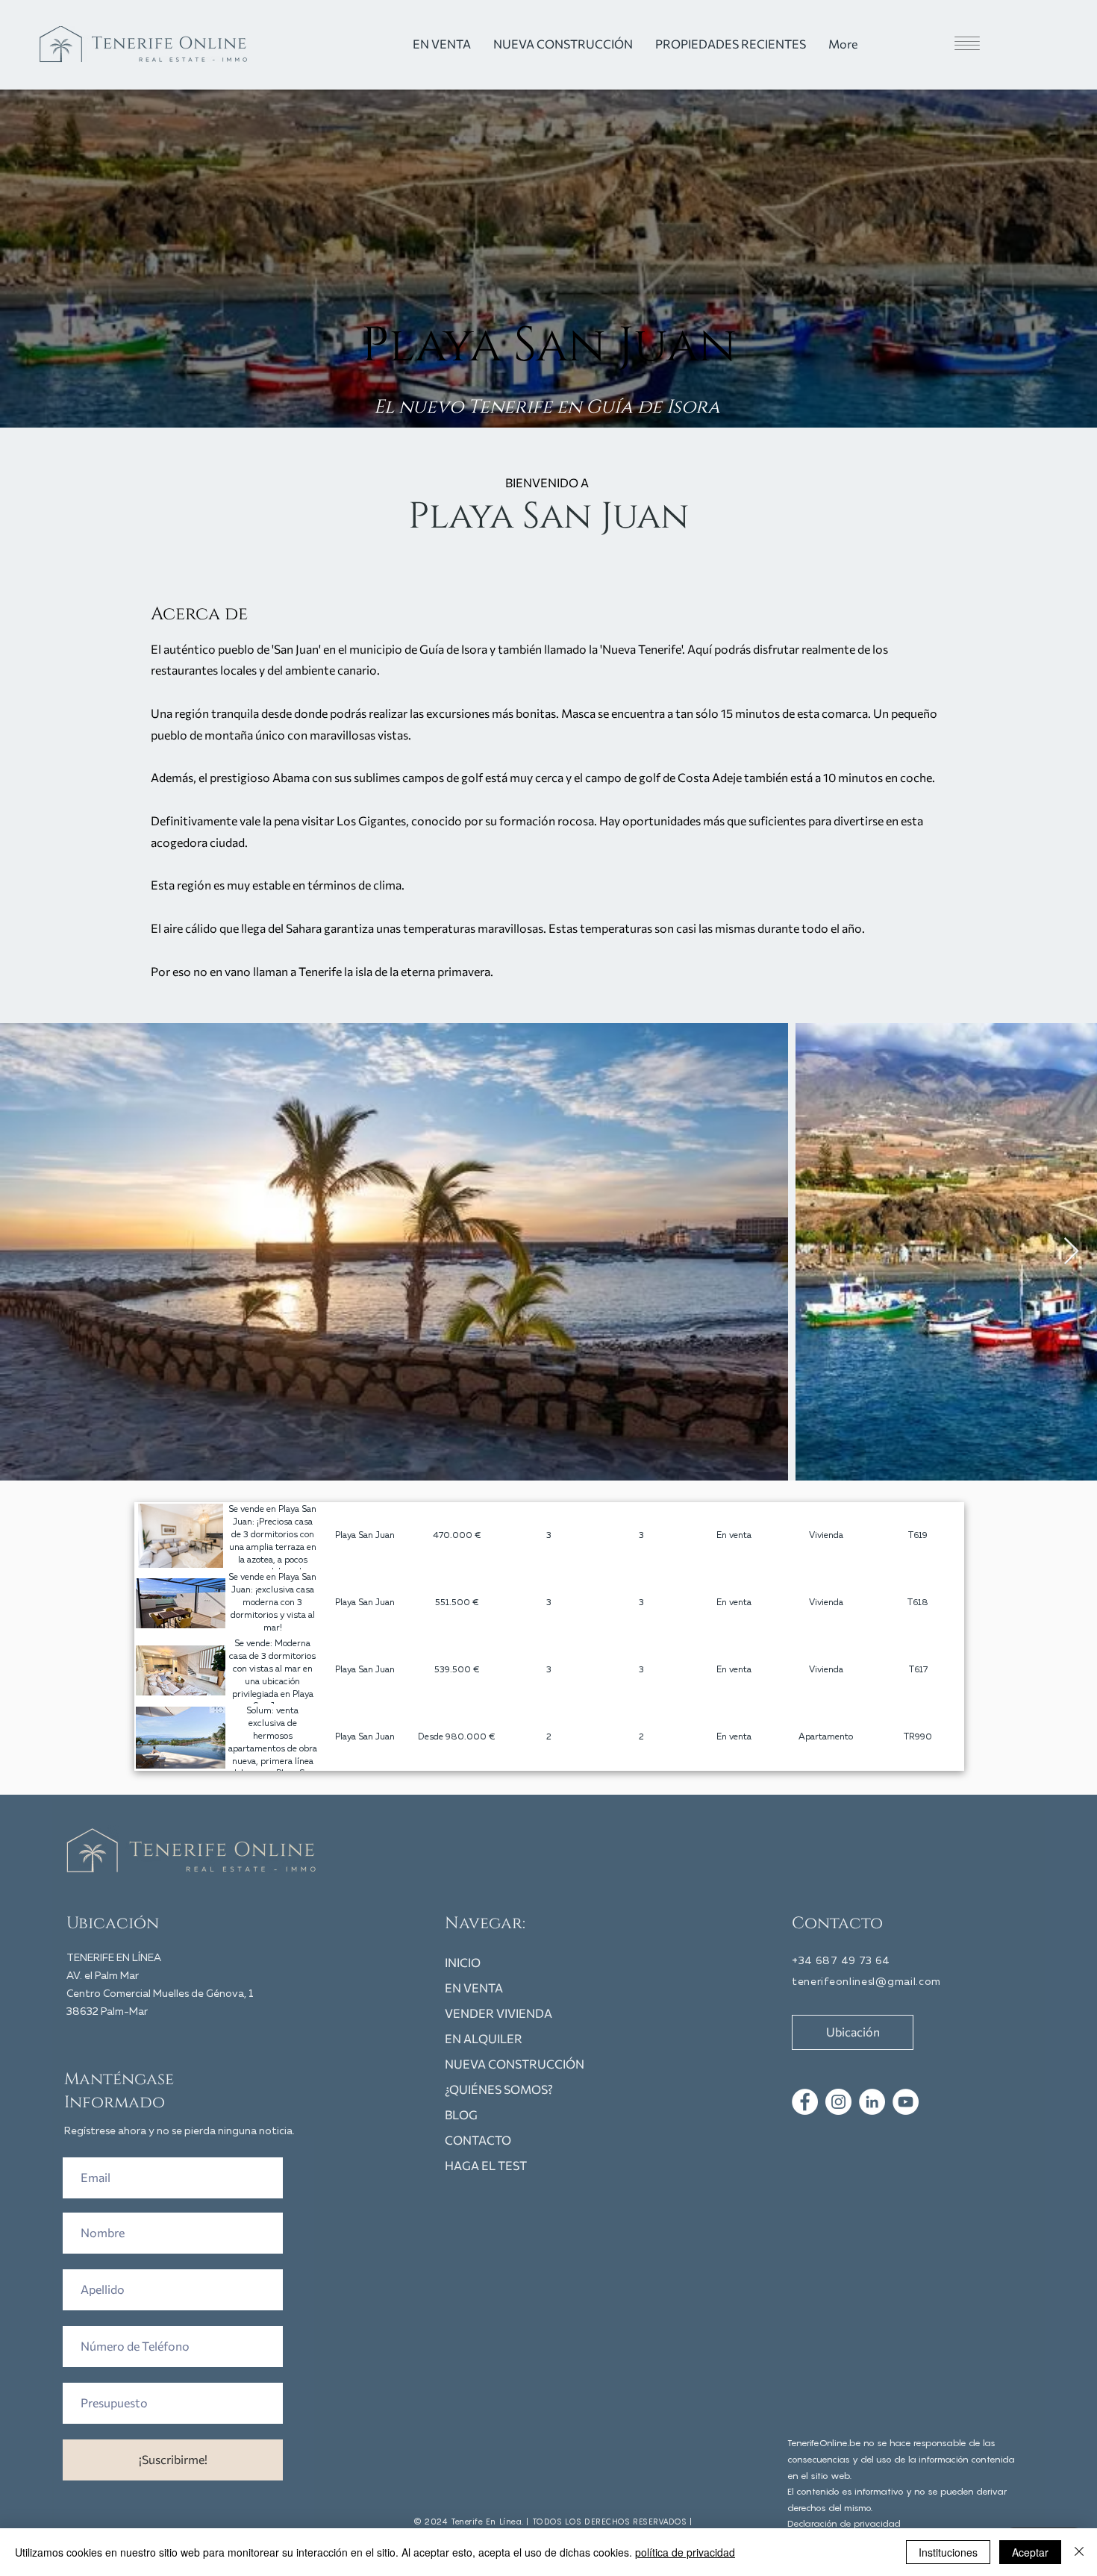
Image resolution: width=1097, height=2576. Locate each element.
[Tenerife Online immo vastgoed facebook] (805, 2102)
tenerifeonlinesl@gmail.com (866, 1982)
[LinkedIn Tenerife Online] (872, 2102)
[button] (940, 43)
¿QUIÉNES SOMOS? (499, 2089)
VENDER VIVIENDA (499, 2013)
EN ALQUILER (484, 2038)
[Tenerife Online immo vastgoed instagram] (838, 2102)
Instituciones (948, 2552)
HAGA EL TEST (486, 2165)
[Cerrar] (1079, 2552)
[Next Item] (1071, 1252)
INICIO (463, 1962)
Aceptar (1030, 2552)
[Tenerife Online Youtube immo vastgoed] (906, 2102)
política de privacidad (685, 2552)
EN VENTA (474, 1988)
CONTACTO (478, 2140)
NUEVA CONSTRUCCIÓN (515, 2064)
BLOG (461, 2114)
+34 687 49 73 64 (841, 1961)
